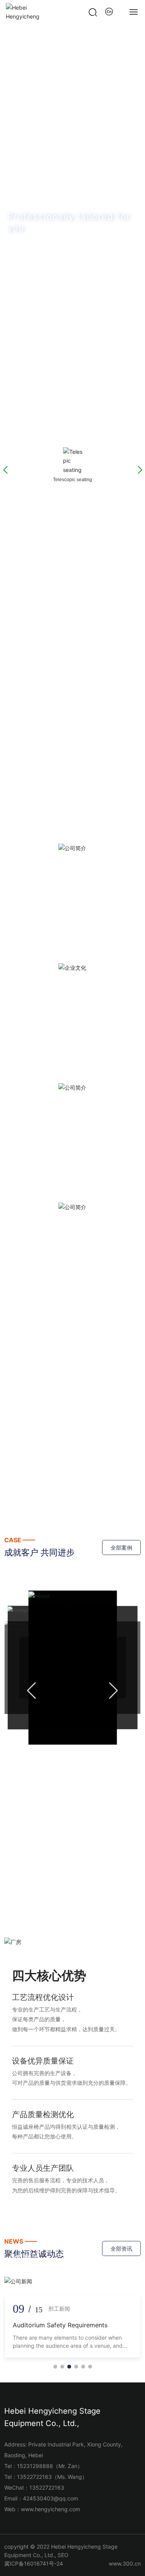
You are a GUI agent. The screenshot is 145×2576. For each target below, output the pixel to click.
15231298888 (35, 2466)
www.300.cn (125, 2563)
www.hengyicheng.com (50, 2509)
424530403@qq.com (50, 2498)
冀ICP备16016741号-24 (34, 2563)
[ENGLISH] (110, 12)
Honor (72, 1666)
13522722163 (34, 2477)
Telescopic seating (72, 522)
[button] (65, 431)
